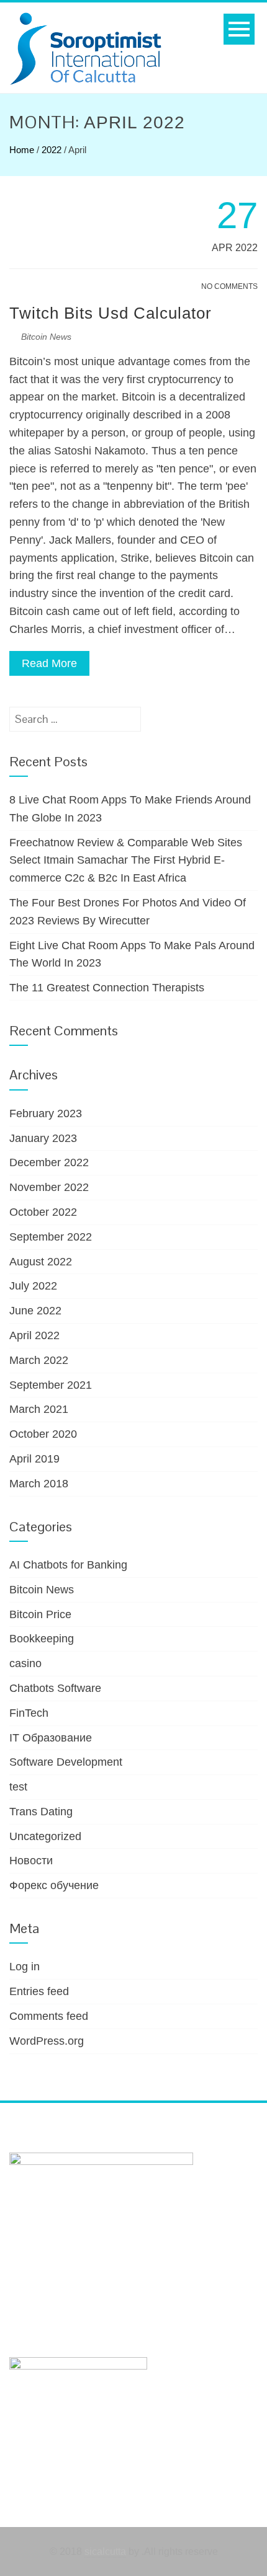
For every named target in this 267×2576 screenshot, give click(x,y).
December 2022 (49, 1162)
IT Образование (51, 1738)
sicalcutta (105, 2552)
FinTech (29, 1713)
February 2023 (46, 1113)
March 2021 (39, 1409)
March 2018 (39, 1484)
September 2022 (51, 1237)
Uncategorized (45, 1836)
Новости (31, 1861)
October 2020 (43, 1434)
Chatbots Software (55, 1688)
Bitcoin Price (40, 1614)
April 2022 (34, 1335)
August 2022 (41, 1262)
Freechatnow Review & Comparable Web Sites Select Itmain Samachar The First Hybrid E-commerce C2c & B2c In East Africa (126, 861)
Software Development (66, 1762)
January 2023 (43, 1138)
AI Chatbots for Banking (68, 1565)
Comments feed (49, 2016)
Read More (49, 663)
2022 (52, 150)
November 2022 (49, 1187)
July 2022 (33, 1286)
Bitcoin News (46, 337)
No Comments (229, 286)
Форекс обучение (54, 1885)
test (18, 1787)
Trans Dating (41, 1812)
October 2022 (43, 1212)
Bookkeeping (42, 1639)
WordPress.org (47, 2041)
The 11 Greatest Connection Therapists (107, 988)
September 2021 (51, 1385)
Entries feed (39, 1991)
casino (25, 1663)
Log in (25, 1967)
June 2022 (35, 1311)
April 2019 (34, 1459)
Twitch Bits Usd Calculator (111, 313)
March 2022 (39, 1360)
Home (22, 150)
